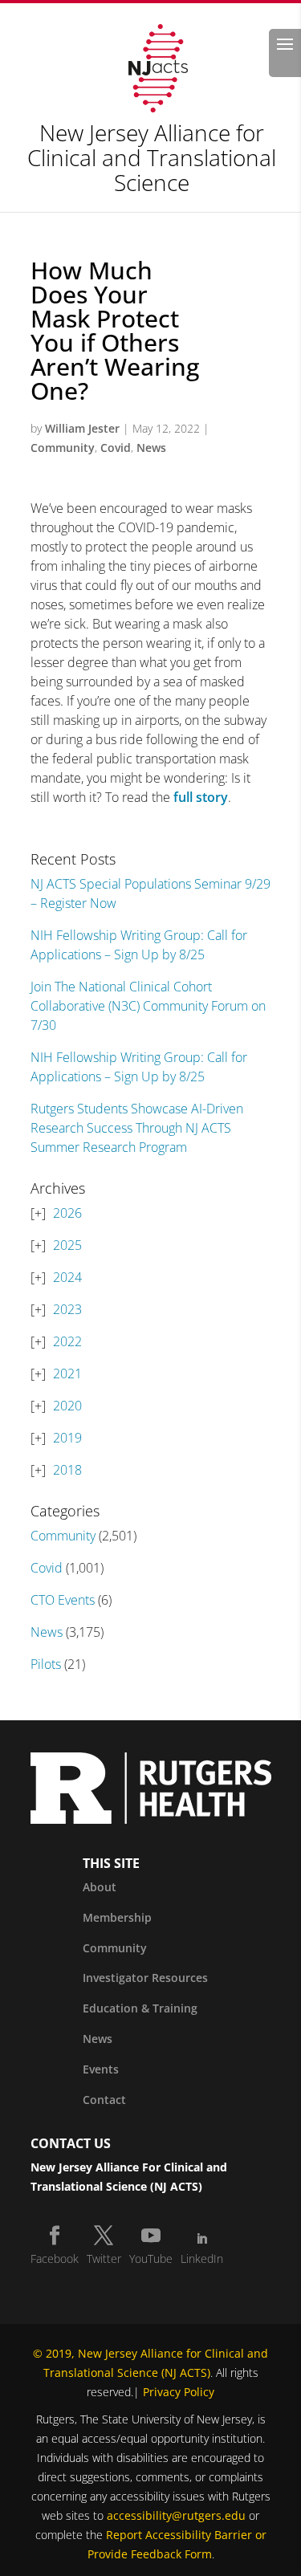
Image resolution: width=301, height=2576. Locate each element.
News (151, 448)
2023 (67, 1309)
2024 (67, 1277)
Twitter (104, 2259)
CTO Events (63, 1600)
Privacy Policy (179, 2392)
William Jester (82, 428)
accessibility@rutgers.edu (176, 2515)
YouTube (151, 2259)
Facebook (55, 2259)
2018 (67, 1470)
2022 (67, 1341)
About (100, 1887)
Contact (104, 2100)
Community (63, 448)
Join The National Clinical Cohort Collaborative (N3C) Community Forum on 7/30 (148, 1006)
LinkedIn (202, 2259)
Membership (117, 1917)
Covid (116, 448)
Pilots (46, 1664)
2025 (67, 1245)
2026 (67, 1213)
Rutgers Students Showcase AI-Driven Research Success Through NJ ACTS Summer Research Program (137, 1128)
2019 (67, 1438)
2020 (67, 1406)
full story (201, 797)
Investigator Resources (145, 1978)
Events (101, 2069)
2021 (67, 1373)
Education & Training (140, 2008)
